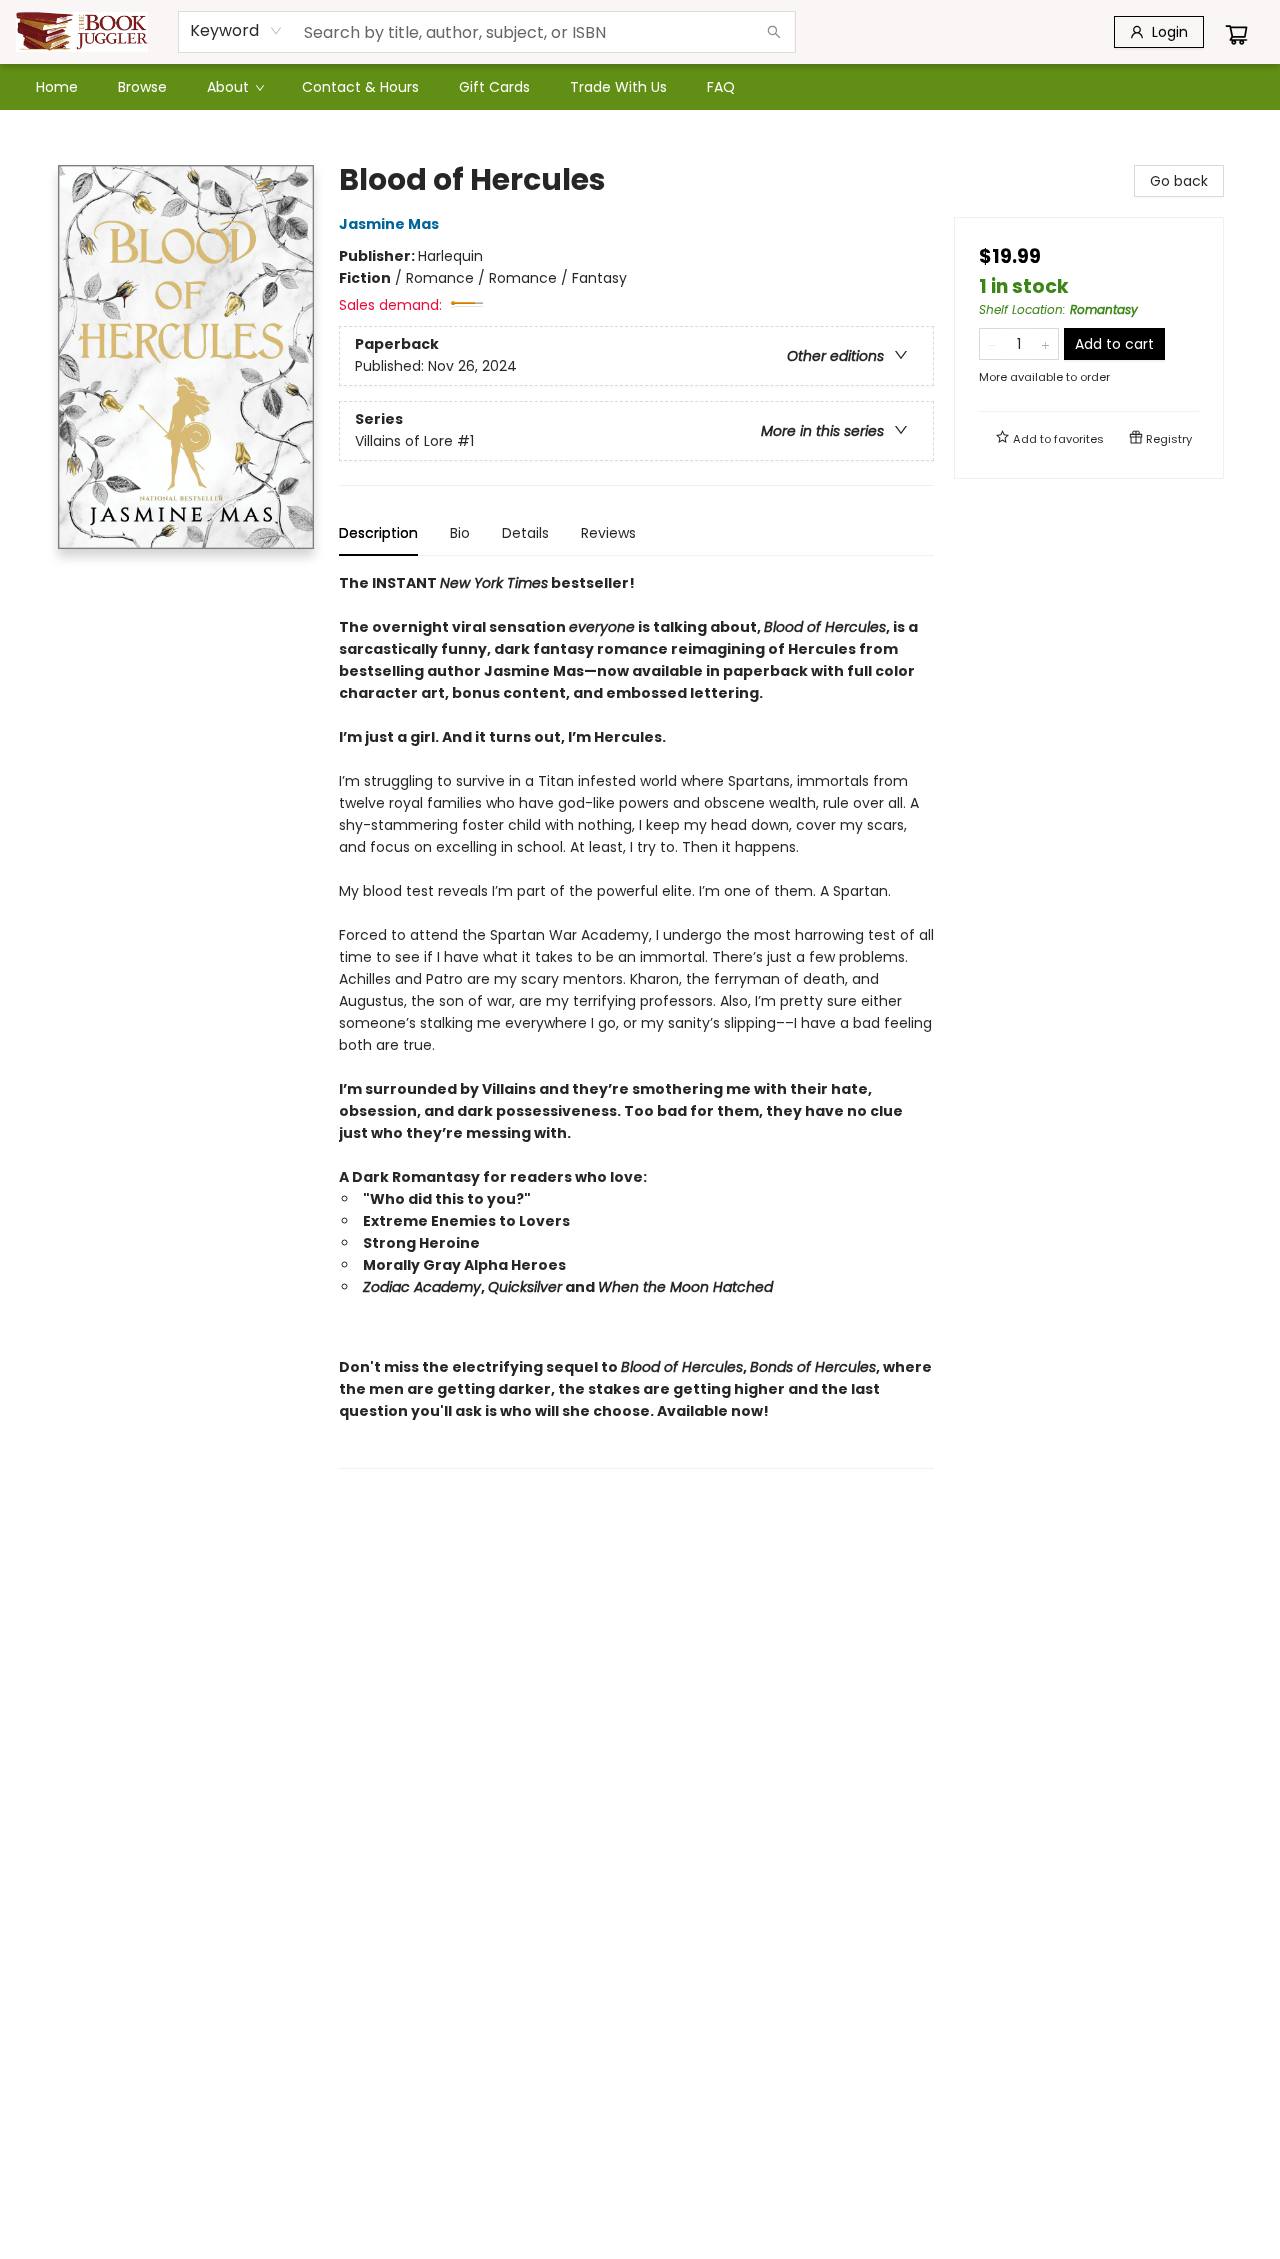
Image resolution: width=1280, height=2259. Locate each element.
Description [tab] (378, 533)
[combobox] (236, 31)
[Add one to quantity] (1045, 344)
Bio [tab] (460, 533)
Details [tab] (525, 533)
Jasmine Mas (389, 224)
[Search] (774, 32)
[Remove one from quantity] (992, 344)
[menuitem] (57, 87)
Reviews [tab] (608, 533)
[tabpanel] (636, 1020)
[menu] (640, 87)
